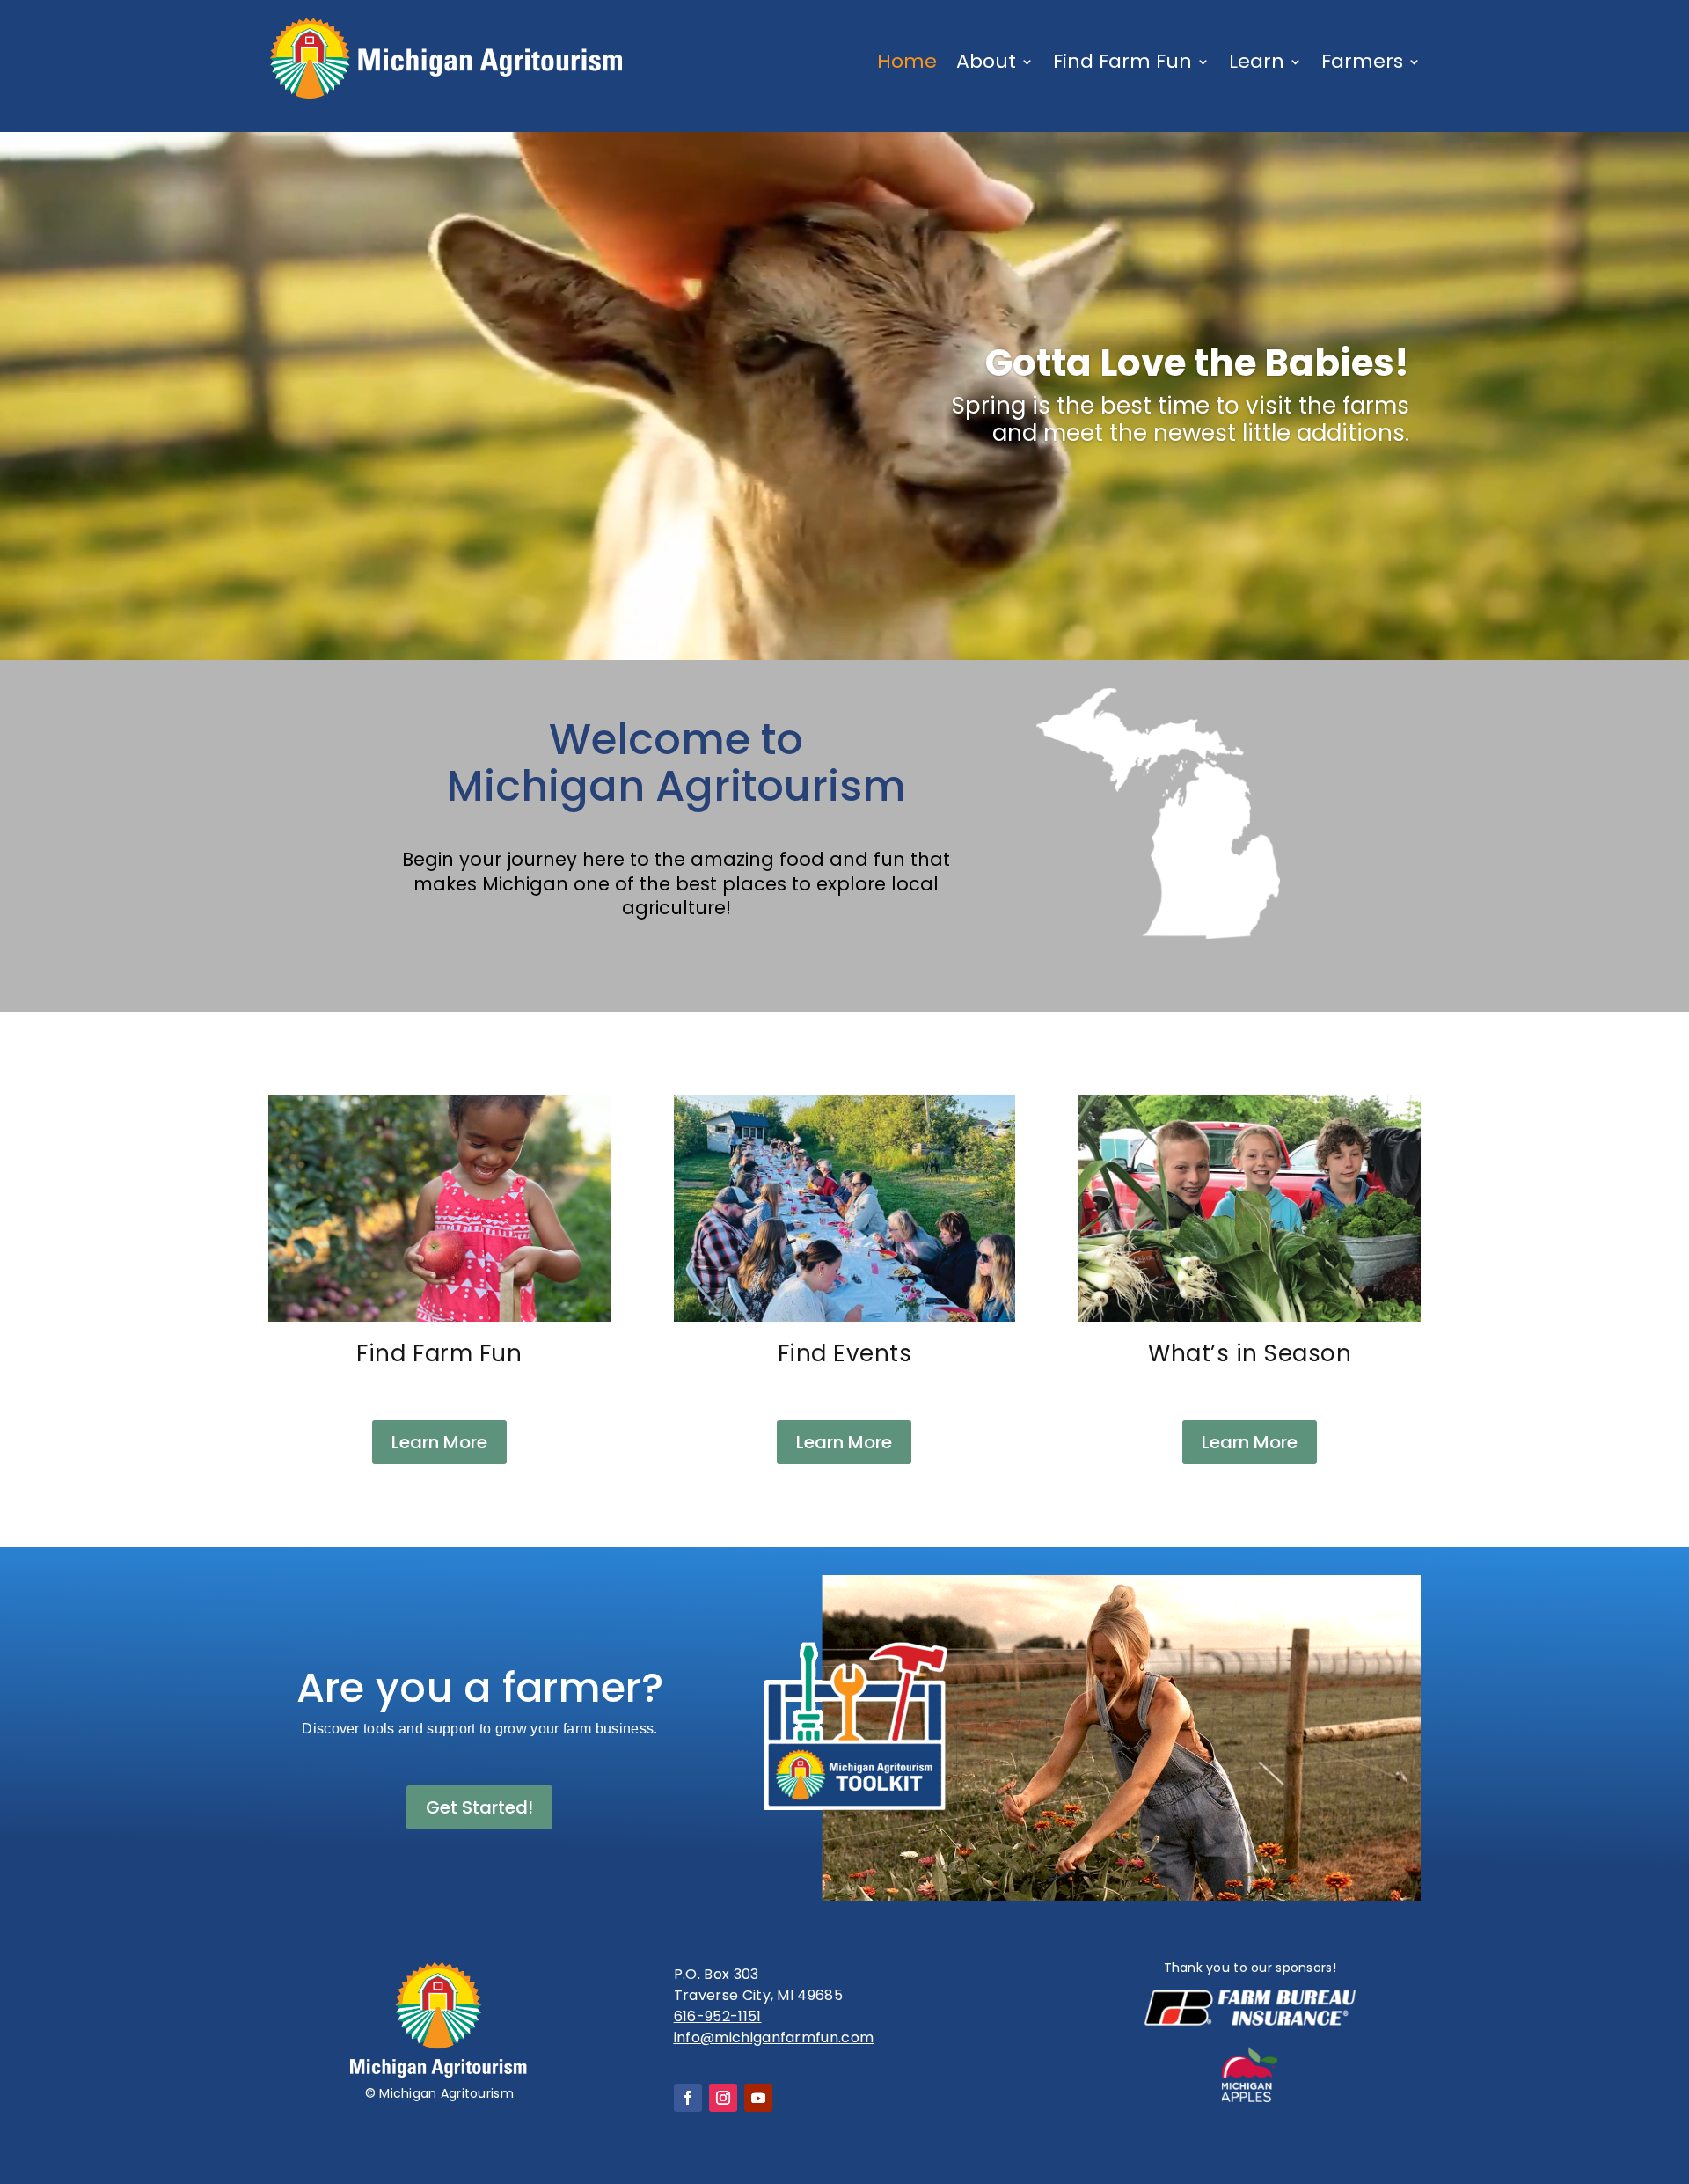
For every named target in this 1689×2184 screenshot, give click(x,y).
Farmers (1362, 61)
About (986, 61)
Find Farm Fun (1122, 61)
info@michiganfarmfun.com (774, 2037)
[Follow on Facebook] (688, 2098)
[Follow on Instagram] (723, 2098)
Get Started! (479, 1807)
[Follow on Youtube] (758, 2098)
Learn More (439, 1442)
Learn (1257, 61)
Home (907, 61)
